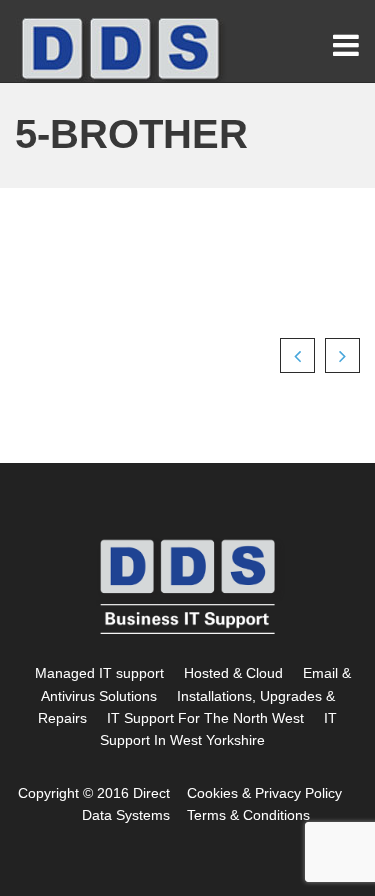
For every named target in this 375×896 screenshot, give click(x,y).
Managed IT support (99, 673)
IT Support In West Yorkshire (218, 729)
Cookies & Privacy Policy (264, 793)
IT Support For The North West (205, 718)
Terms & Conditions (248, 815)
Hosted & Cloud (233, 673)
